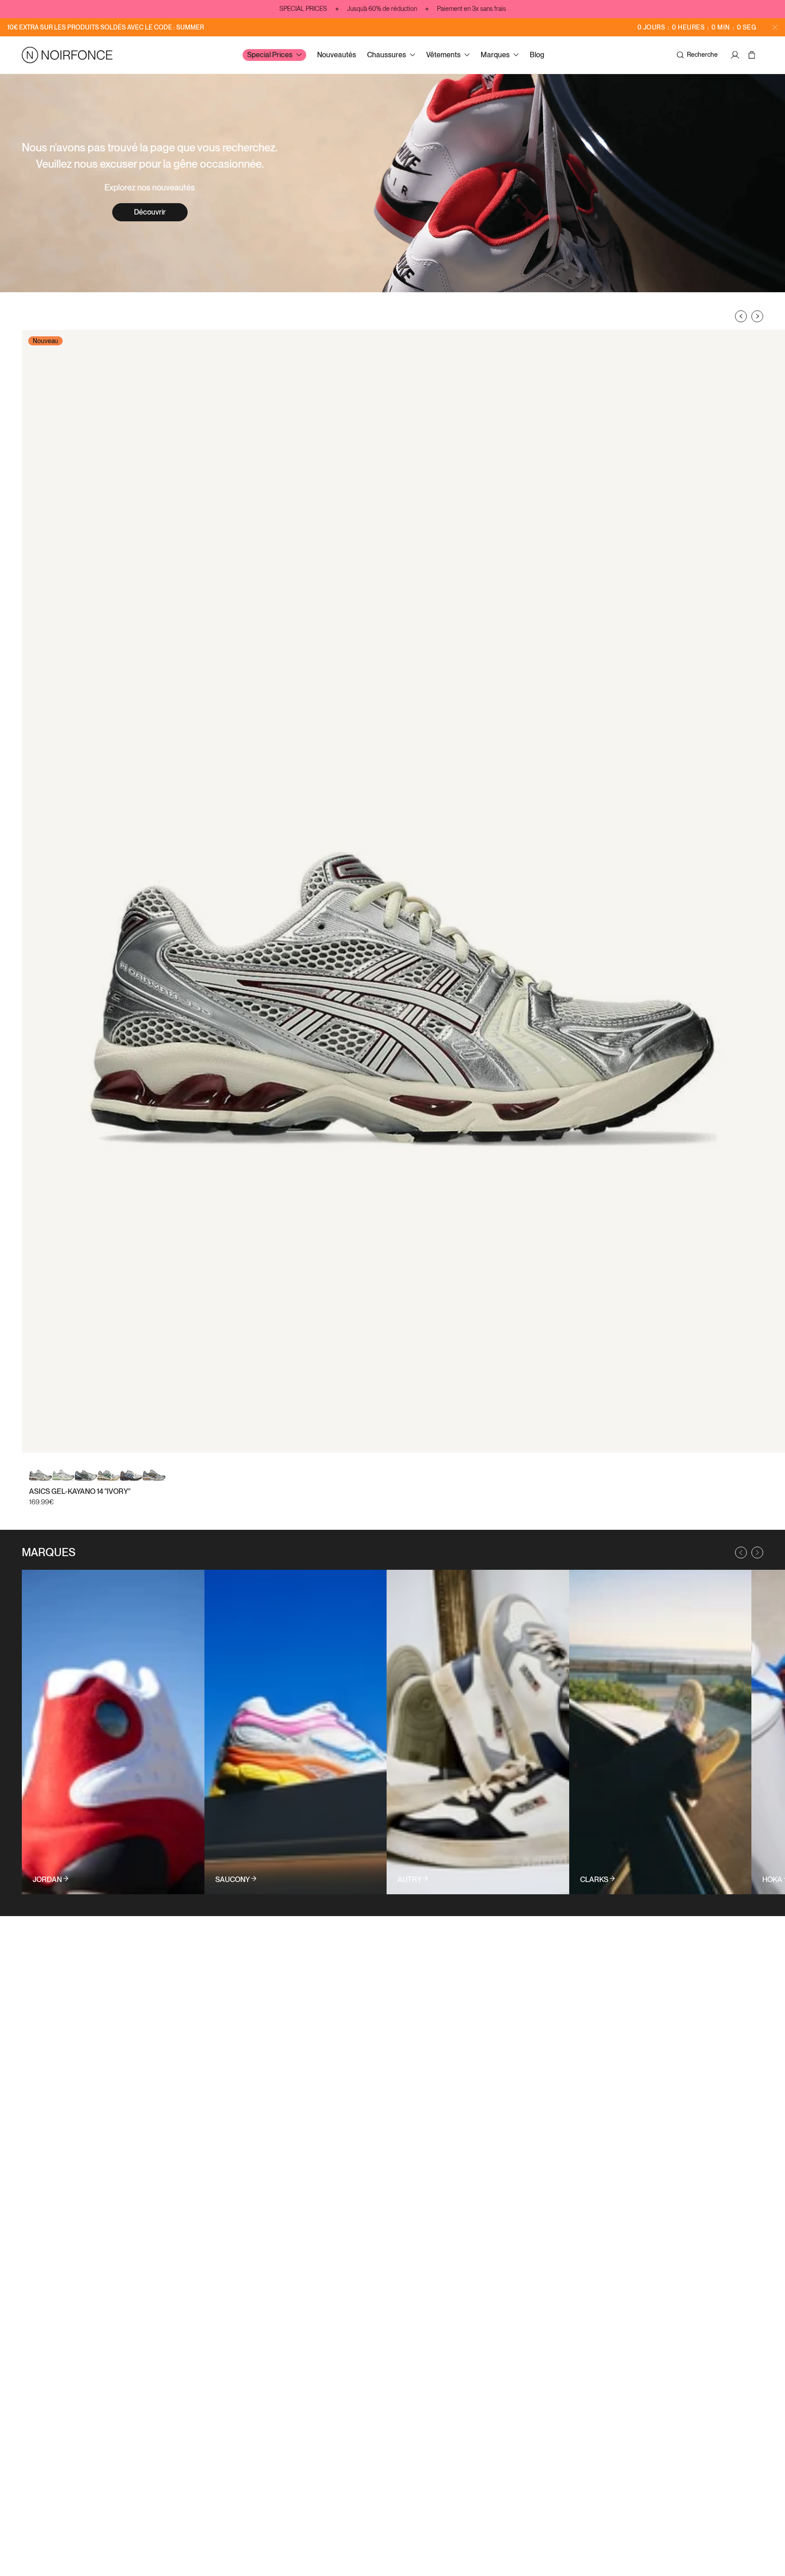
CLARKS (594, 1880)
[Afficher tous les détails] (113, 1732)
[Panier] (753, 55)
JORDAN (47, 1880)
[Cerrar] (775, 27)
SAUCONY (233, 1880)
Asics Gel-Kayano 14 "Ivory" (80, 1491)
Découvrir (150, 212)
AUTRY (410, 1880)
